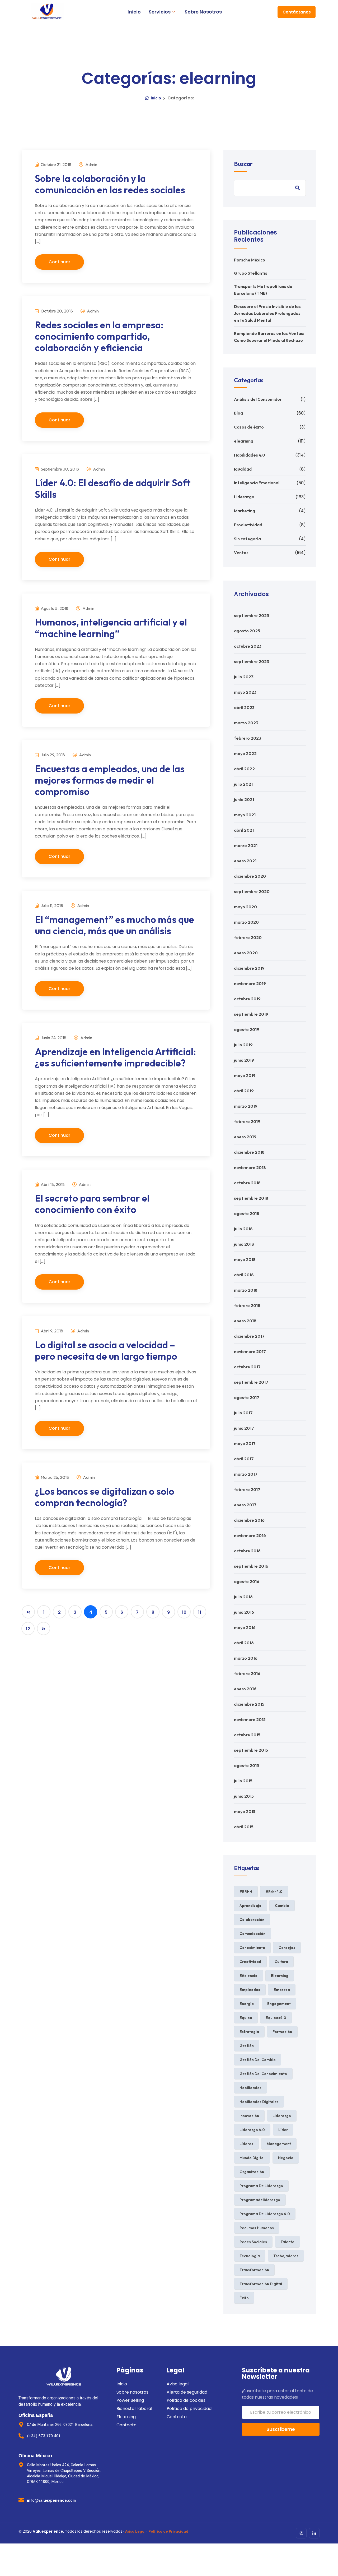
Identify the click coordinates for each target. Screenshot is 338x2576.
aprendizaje (250, 1906)
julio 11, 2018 (51, 905)
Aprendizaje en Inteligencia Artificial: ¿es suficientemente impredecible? (115, 1057)
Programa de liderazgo (261, 2186)
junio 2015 (244, 1796)
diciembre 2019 (249, 968)
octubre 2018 (247, 1183)
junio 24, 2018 (53, 1038)
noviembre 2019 (250, 983)
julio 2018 (243, 1229)
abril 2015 (244, 1827)
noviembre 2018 (250, 1167)
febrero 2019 (247, 1121)
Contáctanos (297, 12)
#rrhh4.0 (274, 1892)
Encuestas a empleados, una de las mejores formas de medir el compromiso (110, 780)
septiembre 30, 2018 (59, 469)
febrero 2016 (247, 1673)
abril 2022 (244, 769)
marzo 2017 (246, 1474)
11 (200, 1612)
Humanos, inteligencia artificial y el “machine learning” (111, 628)
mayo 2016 (245, 1627)
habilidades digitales (259, 2102)
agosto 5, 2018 (54, 608)
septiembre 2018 (251, 1198)
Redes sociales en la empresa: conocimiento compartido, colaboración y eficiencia (99, 336)
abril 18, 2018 (52, 1184)
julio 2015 (243, 1781)
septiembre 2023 (252, 661)
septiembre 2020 (252, 891)
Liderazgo (244, 497)
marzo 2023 (246, 723)
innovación (249, 2116)
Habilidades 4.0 (250, 455)
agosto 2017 (247, 1397)
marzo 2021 (246, 845)
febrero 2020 (248, 937)
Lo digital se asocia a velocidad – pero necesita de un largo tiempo (106, 1350)
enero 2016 (245, 1689)
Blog (238, 413)
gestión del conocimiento (263, 2074)
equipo (246, 2018)
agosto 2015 (247, 1765)
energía (247, 2004)
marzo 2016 (246, 1658)
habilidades (250, 2088)
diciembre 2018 (249, 1152)
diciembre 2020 (250, 876)
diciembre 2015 (249, 1704)
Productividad (248, 525)
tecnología (250, 2256)
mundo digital (252, 2158)
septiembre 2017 (251, 1382)
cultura (281, 1962)
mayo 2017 (245, 1443)
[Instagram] (301, 2533)
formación (282, 2032)
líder (283, 2130)
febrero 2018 (247, 1305)
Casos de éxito (249, 427)
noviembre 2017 (250, 1351)
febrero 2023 (248, 738)
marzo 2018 (246, 1290)
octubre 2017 (247, 1367)
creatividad (250, 1962)
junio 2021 (244, 799)
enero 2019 (245, 1137)
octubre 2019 (247, 999)
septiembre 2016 (251, 1566)
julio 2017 (243, 1413)
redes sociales (253, 2242)
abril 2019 (244, 1091)
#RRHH (246, 1892)
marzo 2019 (246, 1106)
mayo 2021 (245, 815)
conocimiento (252, 1948)
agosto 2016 (247, 1581)
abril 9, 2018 (51, 1331)
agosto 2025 (247, 631)
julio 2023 (244, 677)
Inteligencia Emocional (257, 483)
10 (184, 1612)
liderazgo (282, 2116)
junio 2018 (244, 1244)
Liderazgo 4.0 (252, 2130)
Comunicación (252, 1934)
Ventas (241, 553)
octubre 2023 (248, 646)
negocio (286, 2158)
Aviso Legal (135, 2531)
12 (28, 1629)
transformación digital (261, 2284)
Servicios (160, 12)
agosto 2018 (247, 1213)
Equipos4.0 (276, 2018)
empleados (250, 1990)
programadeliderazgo (260, 2200)
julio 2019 (243, 1045)
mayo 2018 (245, 1259)
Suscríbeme (281, 2429)
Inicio (134, 12)
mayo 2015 (245, 1811)
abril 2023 (244, 707)
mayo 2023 (245, 692)
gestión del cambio (258, 2060)
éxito (244, 2298)
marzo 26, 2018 (54, 1477)
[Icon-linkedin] (314, 2533)
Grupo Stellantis (251, 273)
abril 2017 (244, 1459)
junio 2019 (244, 1060)
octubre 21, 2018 (56, 164)
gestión (247, 2046)
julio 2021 (243, 784)
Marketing (245, 511)
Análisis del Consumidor (258, 399)
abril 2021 (244, 830)
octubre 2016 (247, 1551)
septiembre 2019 (251, 1014)
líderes (246, 2144)
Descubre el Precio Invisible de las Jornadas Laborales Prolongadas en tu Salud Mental (267, 313)
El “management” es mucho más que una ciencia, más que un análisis (114, 925)
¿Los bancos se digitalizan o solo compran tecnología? (105, 1497)
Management (279, 2144)
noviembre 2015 (250, 1719)
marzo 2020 (246, 922)
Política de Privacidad (168, 2531)
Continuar (59, 262)
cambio (282, 1906)
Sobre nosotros (203, 12)
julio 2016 (243, 1597)
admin (91, 164)
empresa (282, 1990)
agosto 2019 (247, 1029)
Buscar (243, 164)
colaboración (252, 1920)
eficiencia (248, 1976)
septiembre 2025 (252, 615)
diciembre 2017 (249, 1336)
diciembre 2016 (249, 1520)
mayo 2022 (245, 753)
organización (252, 2172)
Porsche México (250, 260)
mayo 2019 (245, 1075)
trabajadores (286, 2256)
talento (287, 2242)
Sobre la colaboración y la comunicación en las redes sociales (110, 184)
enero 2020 (246, 953)
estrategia (249, 2032)
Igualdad (243, 469)
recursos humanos (257, 2228)
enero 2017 (245, 1505)
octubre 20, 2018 (56, 311)
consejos (287, 1948)
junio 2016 (244, 1612)
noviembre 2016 (250, 1535)
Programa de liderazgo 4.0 (265, 2214)
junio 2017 (244, 1428)
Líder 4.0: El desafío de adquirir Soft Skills (113, 488)
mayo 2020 (245, 907)
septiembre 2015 (251, 1750)
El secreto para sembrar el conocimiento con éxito (92, 1204)
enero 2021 (245, 861)
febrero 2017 (247, 1489)
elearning (244, 441)
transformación (254, 2270)
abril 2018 (244, 1275)
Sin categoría (247, 539)
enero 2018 (245, 1321)
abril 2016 (244, 1643)
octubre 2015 (247, 1735)
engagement (279, 2004)
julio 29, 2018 (52, 755)
